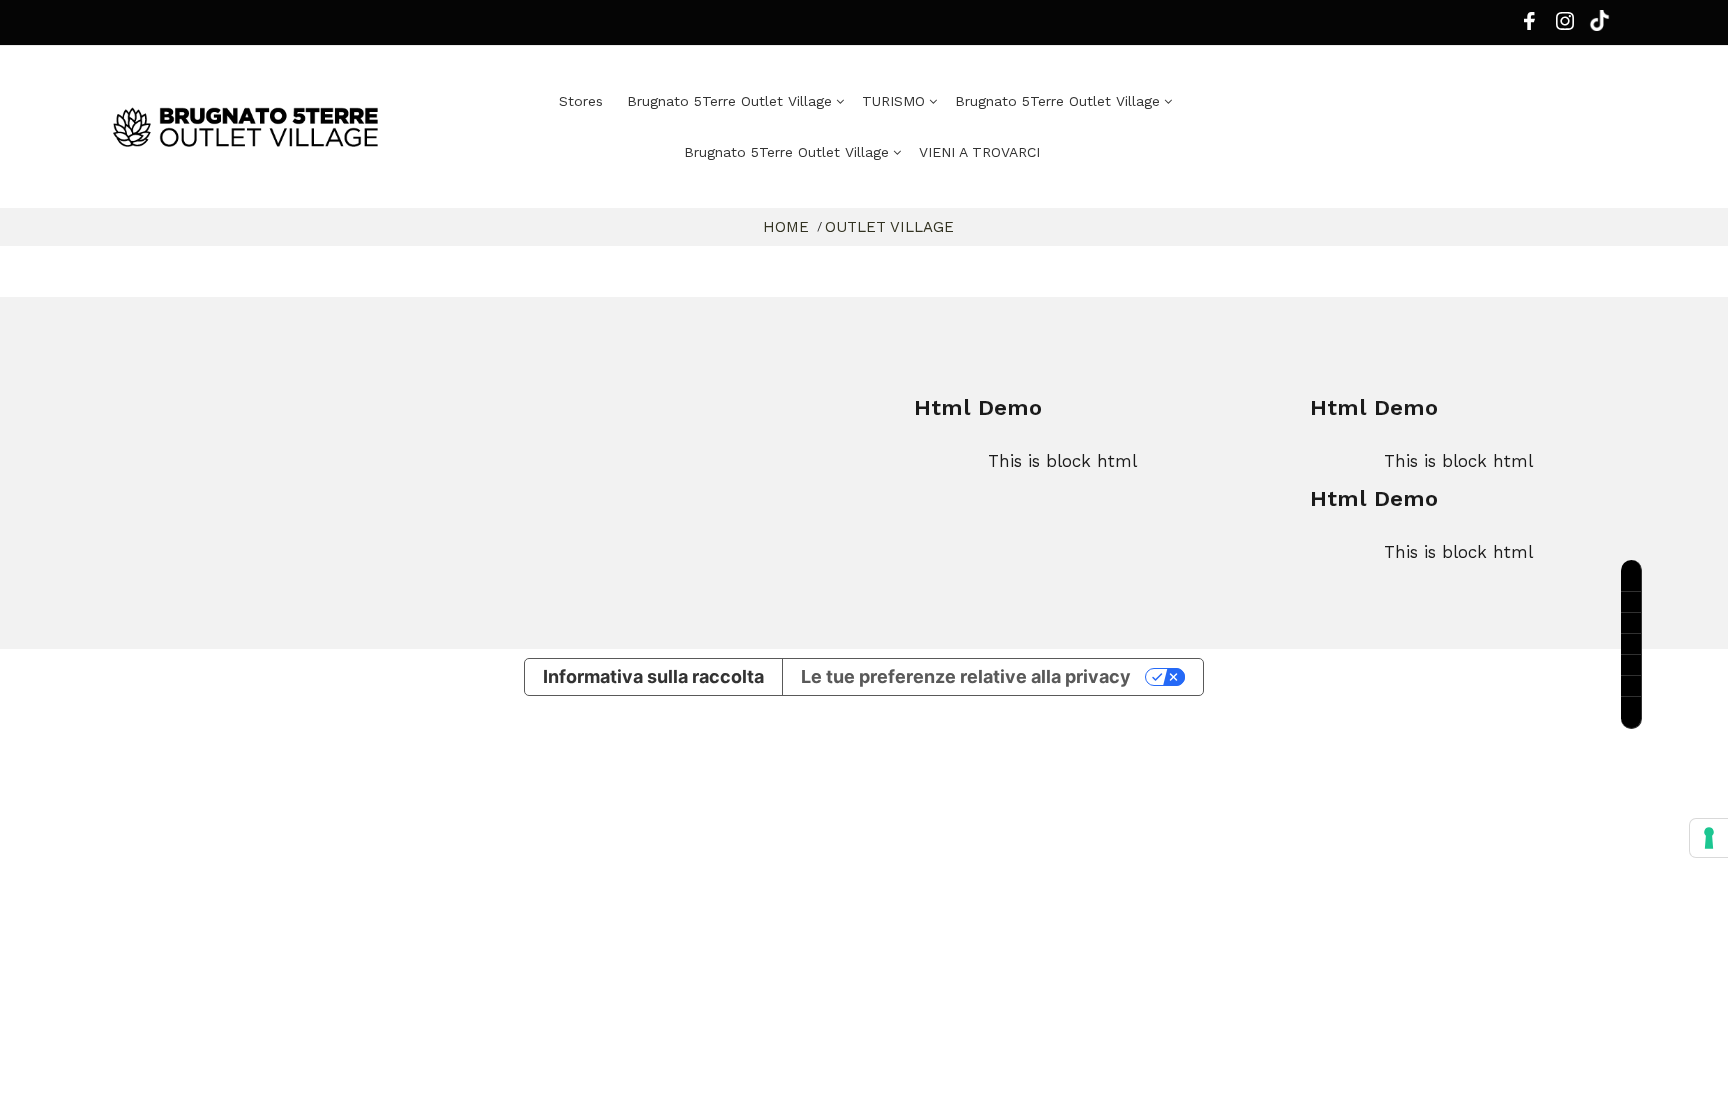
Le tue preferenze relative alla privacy (966, 676)
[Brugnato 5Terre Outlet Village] (289, 127)
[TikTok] (1631, 713)
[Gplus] (1599, 25)
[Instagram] (1565, 26)
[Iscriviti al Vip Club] (1631, 576)
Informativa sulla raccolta (653, 676)
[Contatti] (1631, 602)
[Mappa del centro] (1631, 623)
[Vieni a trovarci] (1631, 644)
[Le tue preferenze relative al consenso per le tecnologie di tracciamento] (1709, 838)
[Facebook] (1529, 26)
